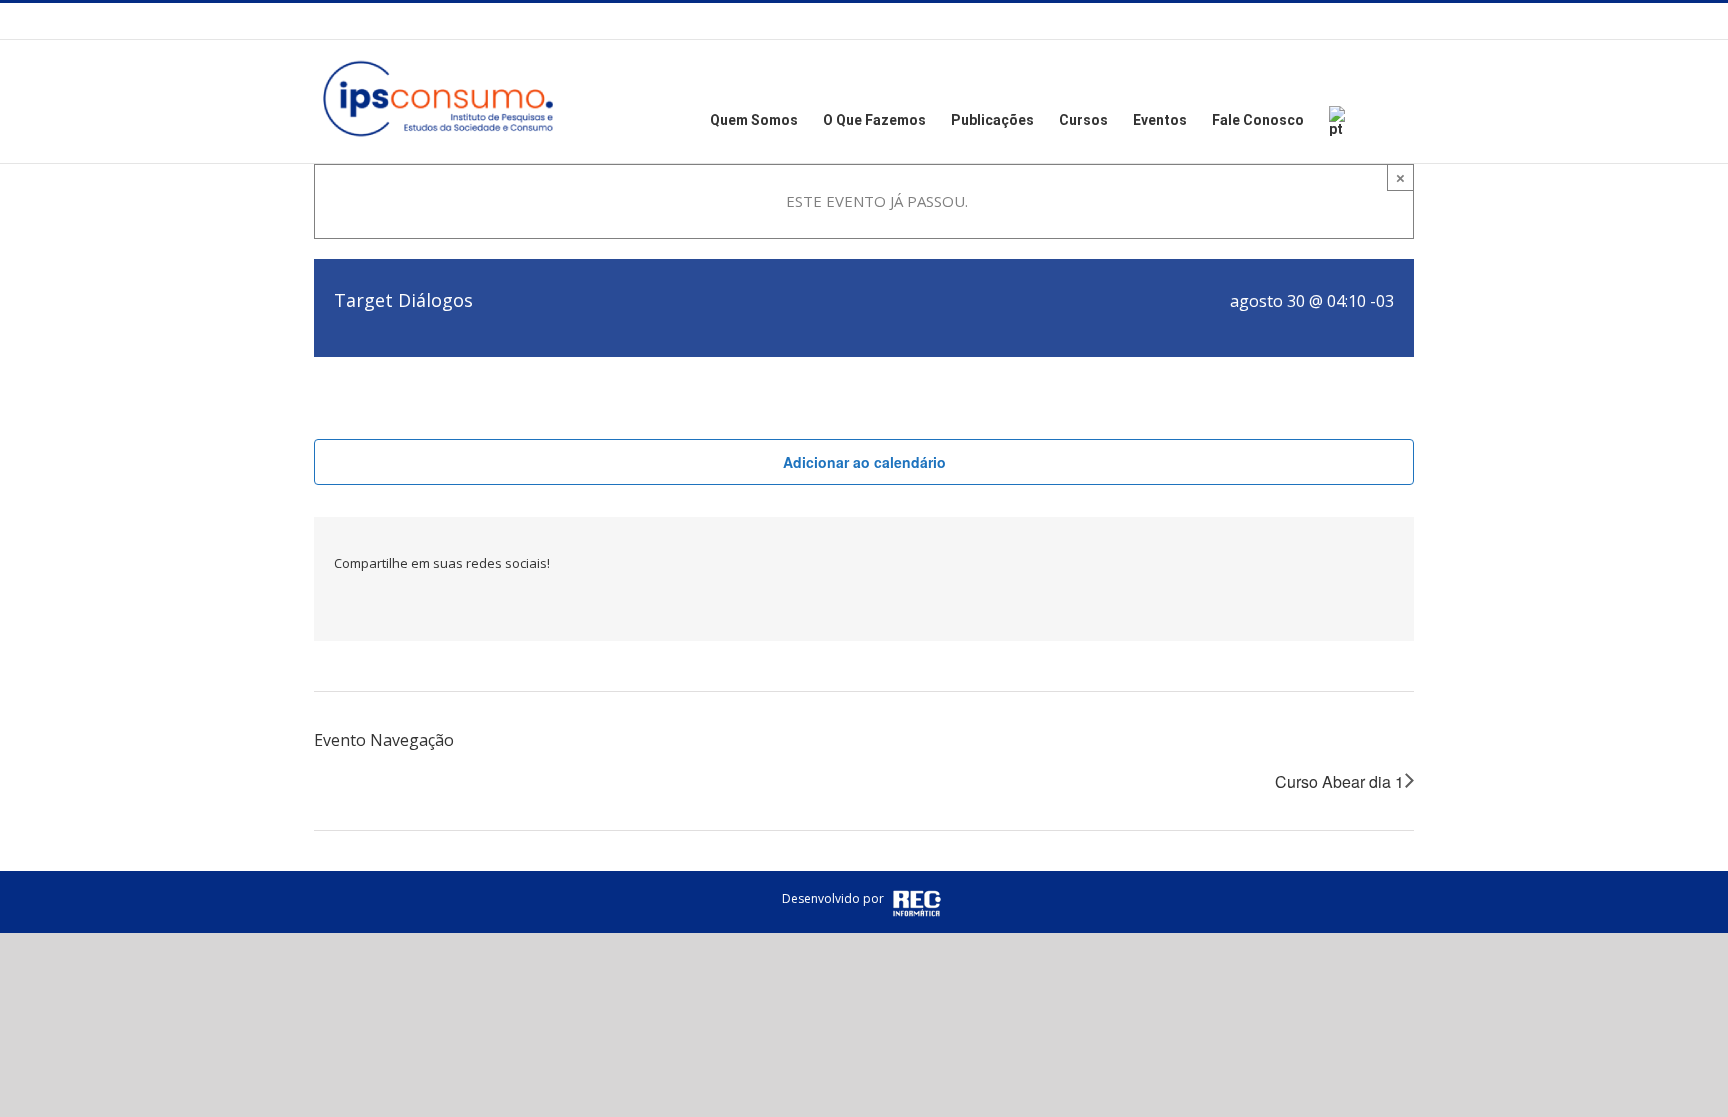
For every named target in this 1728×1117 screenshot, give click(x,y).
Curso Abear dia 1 (1339, 781)
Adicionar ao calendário (864, 462)
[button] (1383, 118)
